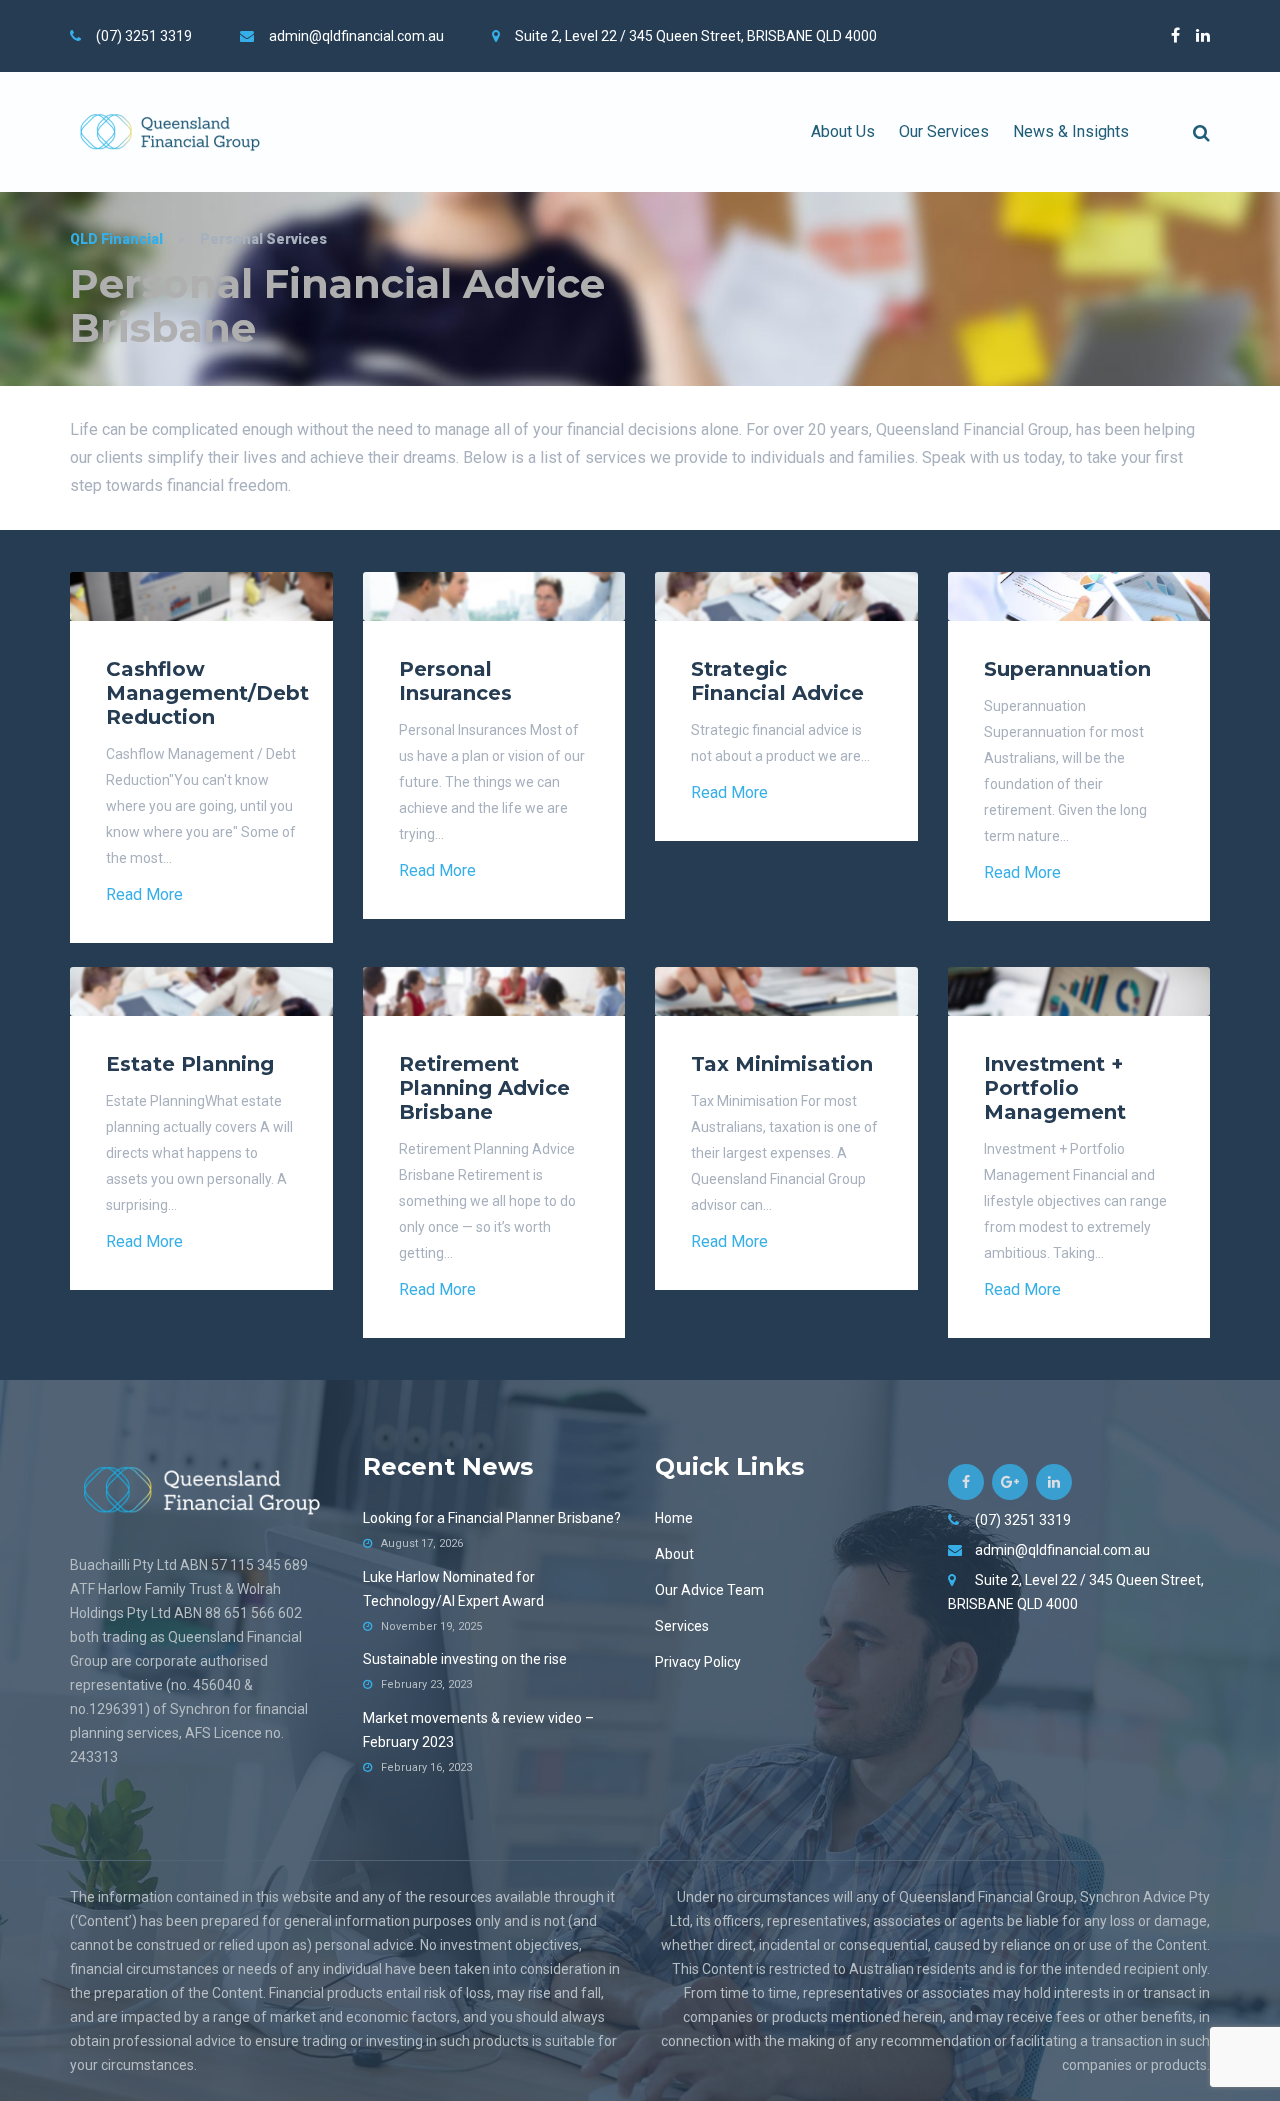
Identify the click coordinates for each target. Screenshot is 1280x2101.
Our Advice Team (709, 1590)
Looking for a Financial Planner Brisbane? (492, 1518)
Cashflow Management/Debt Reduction (207, 693)
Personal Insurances (455, 681)
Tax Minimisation (782, 1064)
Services (682, 1626)
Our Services (944, 131)
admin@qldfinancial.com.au (356, 36)
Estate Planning (190, 1064)
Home (674, 1518)
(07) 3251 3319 (144, 36)
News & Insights (1071, 131)
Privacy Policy (698, 1662)
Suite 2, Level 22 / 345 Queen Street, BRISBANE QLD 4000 (696, 36)
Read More (144, 894)
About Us (843, 131)
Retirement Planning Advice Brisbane (484, 1088)
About (674, 1554)
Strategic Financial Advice (777, 681)
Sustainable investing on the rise (465, 1659)
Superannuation (1067, 669)
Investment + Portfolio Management (1055, 1088)
